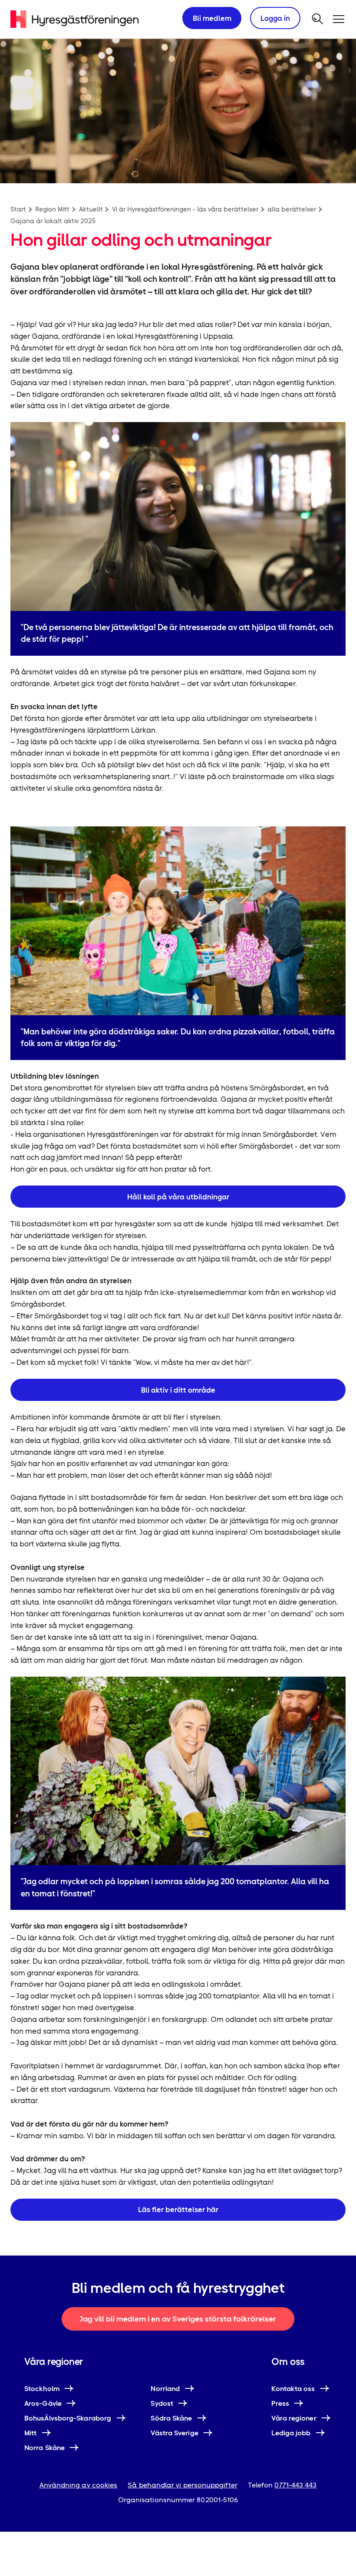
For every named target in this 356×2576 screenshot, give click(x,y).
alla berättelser (292, 209)
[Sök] (318, 19)
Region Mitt (52, 209)
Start (18, 209)
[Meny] (339, 19)
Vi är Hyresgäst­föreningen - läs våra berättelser (185, 209)
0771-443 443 (295, 2485)
